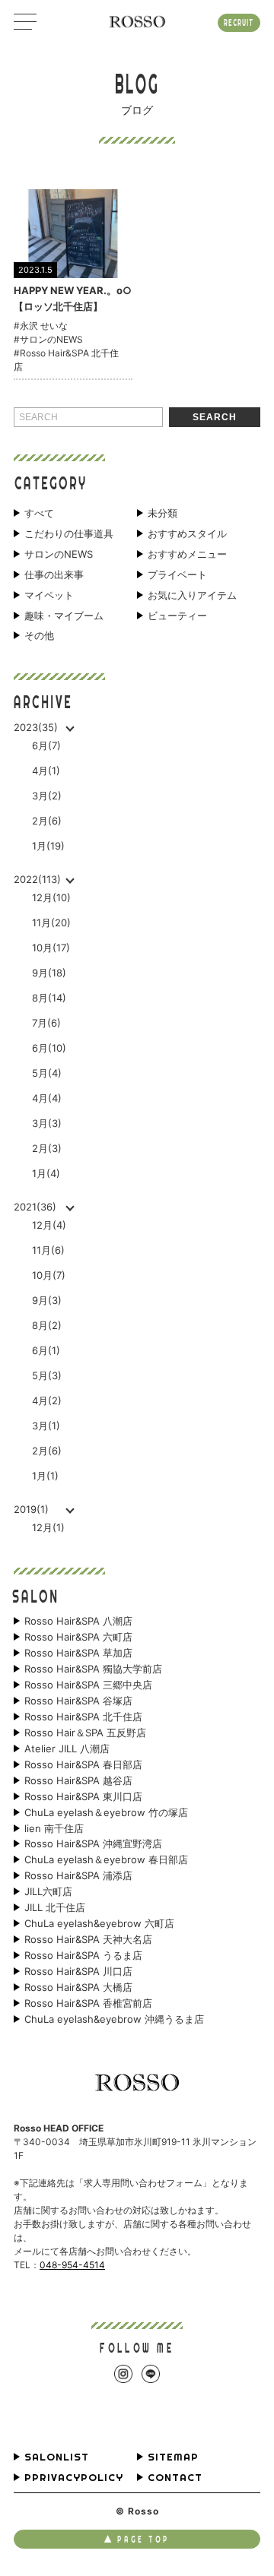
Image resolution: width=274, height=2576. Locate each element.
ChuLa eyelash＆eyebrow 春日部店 (106, 1860)
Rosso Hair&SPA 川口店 (78, 1972)
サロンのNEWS (59, 554)
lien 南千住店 (54, 1829)
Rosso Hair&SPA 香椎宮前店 (88, 2003)
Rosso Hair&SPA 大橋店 (78, 1987)
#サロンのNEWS (48, 339)
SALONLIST (57, 2457)
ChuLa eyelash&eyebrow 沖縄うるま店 (114, 2019)
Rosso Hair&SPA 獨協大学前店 (93, 1669)
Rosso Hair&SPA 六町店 (78, 1637)
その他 (39, 636)
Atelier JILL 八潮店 (67, 1749)
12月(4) (49, 1225)
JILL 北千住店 (55, 1908)
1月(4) (46, 1173)
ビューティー (177, 616)
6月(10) (49, 1048)
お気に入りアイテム (192, 595)
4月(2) (47, 1400)
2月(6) (47, 821)
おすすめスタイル (187, 534)
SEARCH (215, 417)
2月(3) (47, 1148)
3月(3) (47, 1123)
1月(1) (45, 1476)
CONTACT (175, 2478)
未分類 (162, 513)
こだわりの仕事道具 (69, 534)
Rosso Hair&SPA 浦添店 (78, 1876)
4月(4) (47, 1098)
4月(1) (46, 771)
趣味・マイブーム (64, 616)
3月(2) (47, 796)
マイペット (49, 595)
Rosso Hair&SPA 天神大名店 (88, 1940)
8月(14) (49, 998)
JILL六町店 (48, 1892)
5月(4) (47, 1073)
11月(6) (48, 1250)
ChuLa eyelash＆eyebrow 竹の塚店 (106, 1813)
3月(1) (46, 1426)
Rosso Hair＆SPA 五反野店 (85, 1733)
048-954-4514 (72, 2265)
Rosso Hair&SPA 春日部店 (83, 1765)
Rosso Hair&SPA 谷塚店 (78, 1701)
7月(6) (46, 1023)
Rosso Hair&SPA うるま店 (83, 1956)
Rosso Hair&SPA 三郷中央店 (88, 1685)
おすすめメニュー (187, 554)
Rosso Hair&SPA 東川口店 (83, 1797)
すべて (39, 513)
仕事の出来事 (54, 575)
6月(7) (46, 745)
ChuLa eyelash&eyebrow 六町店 (99, 1924)
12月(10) (51, 897)
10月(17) (51, 948)
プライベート (177, 575)
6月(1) (46, 1350)
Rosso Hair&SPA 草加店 (78, 1653)
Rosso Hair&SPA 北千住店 (83, 1717)
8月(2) (47, 1325)
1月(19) (48, 846)
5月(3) (47, 1375)
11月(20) (51, 922)
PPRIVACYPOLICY (74, 2478)
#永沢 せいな (41, 326)
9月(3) (47, 1300)
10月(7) (49, 1275)
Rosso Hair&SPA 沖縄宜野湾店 (93, 1844)
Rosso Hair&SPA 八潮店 (78, 1621)
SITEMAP (173, 2457)
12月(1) (48, 1527)
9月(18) (49, 973)
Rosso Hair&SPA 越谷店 (78, 1781)
